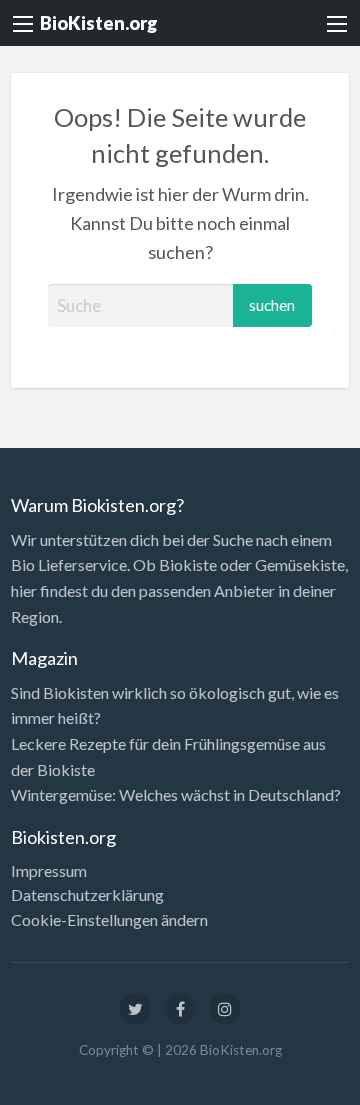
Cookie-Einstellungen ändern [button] (109, 920)
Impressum (49, 871)
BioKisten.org (99, 23)
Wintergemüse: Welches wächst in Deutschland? (176, 794)
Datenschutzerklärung (87, 895)
